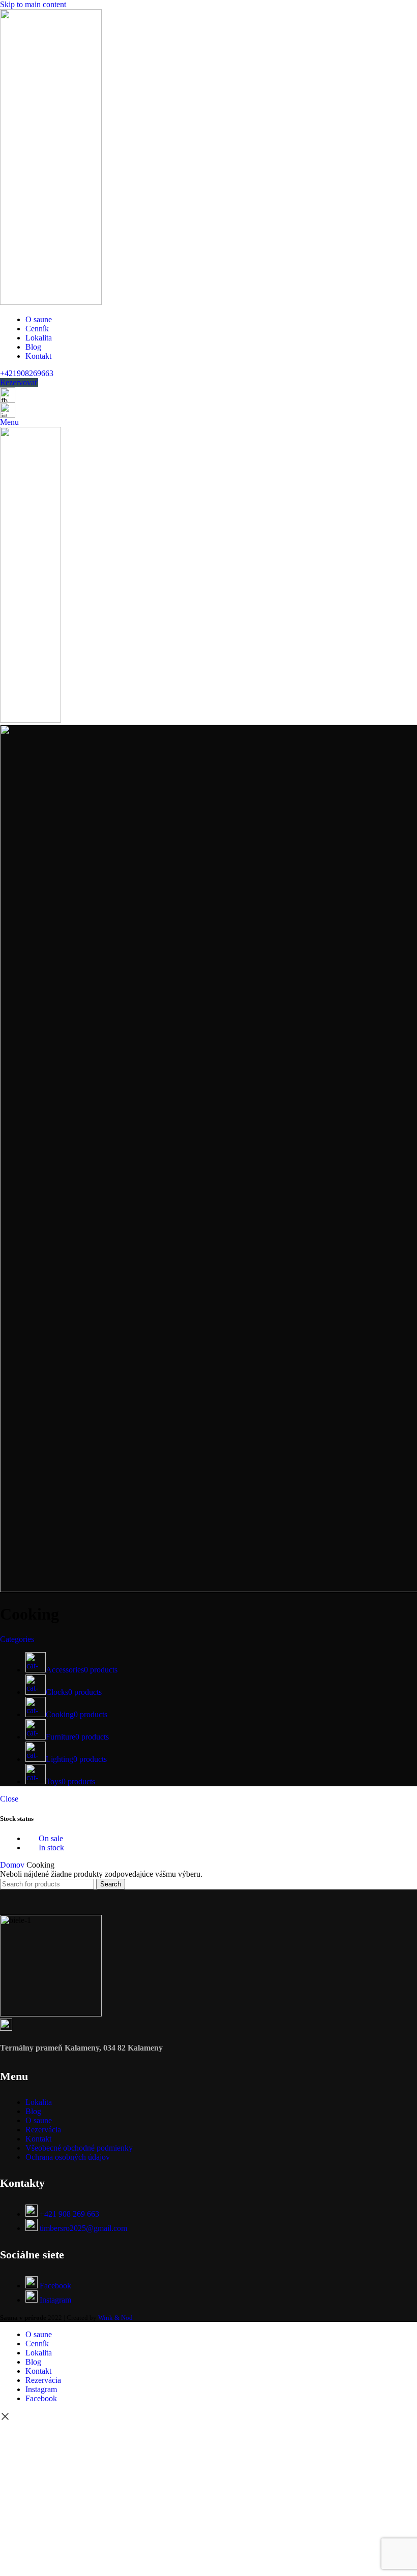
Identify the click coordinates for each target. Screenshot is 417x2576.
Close (9, 1799)
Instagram (55, 2300)
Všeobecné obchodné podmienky (79, 2148)
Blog (33, 2111)
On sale (50, 1838)
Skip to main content (33, 4)
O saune (39, 2120)
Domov (13, 1865)
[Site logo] (51, 302)
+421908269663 (27, 373)
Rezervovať (19, 382)
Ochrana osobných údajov (68, 2157)
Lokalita (39, 2102)
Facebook (55, 2286)
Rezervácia (43, 2130)
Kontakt (38, 2139)
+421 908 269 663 (69, 2214)
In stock (50, 1848)
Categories (17, 1639)
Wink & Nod (115, 2318)
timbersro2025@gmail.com (83, 2228)
